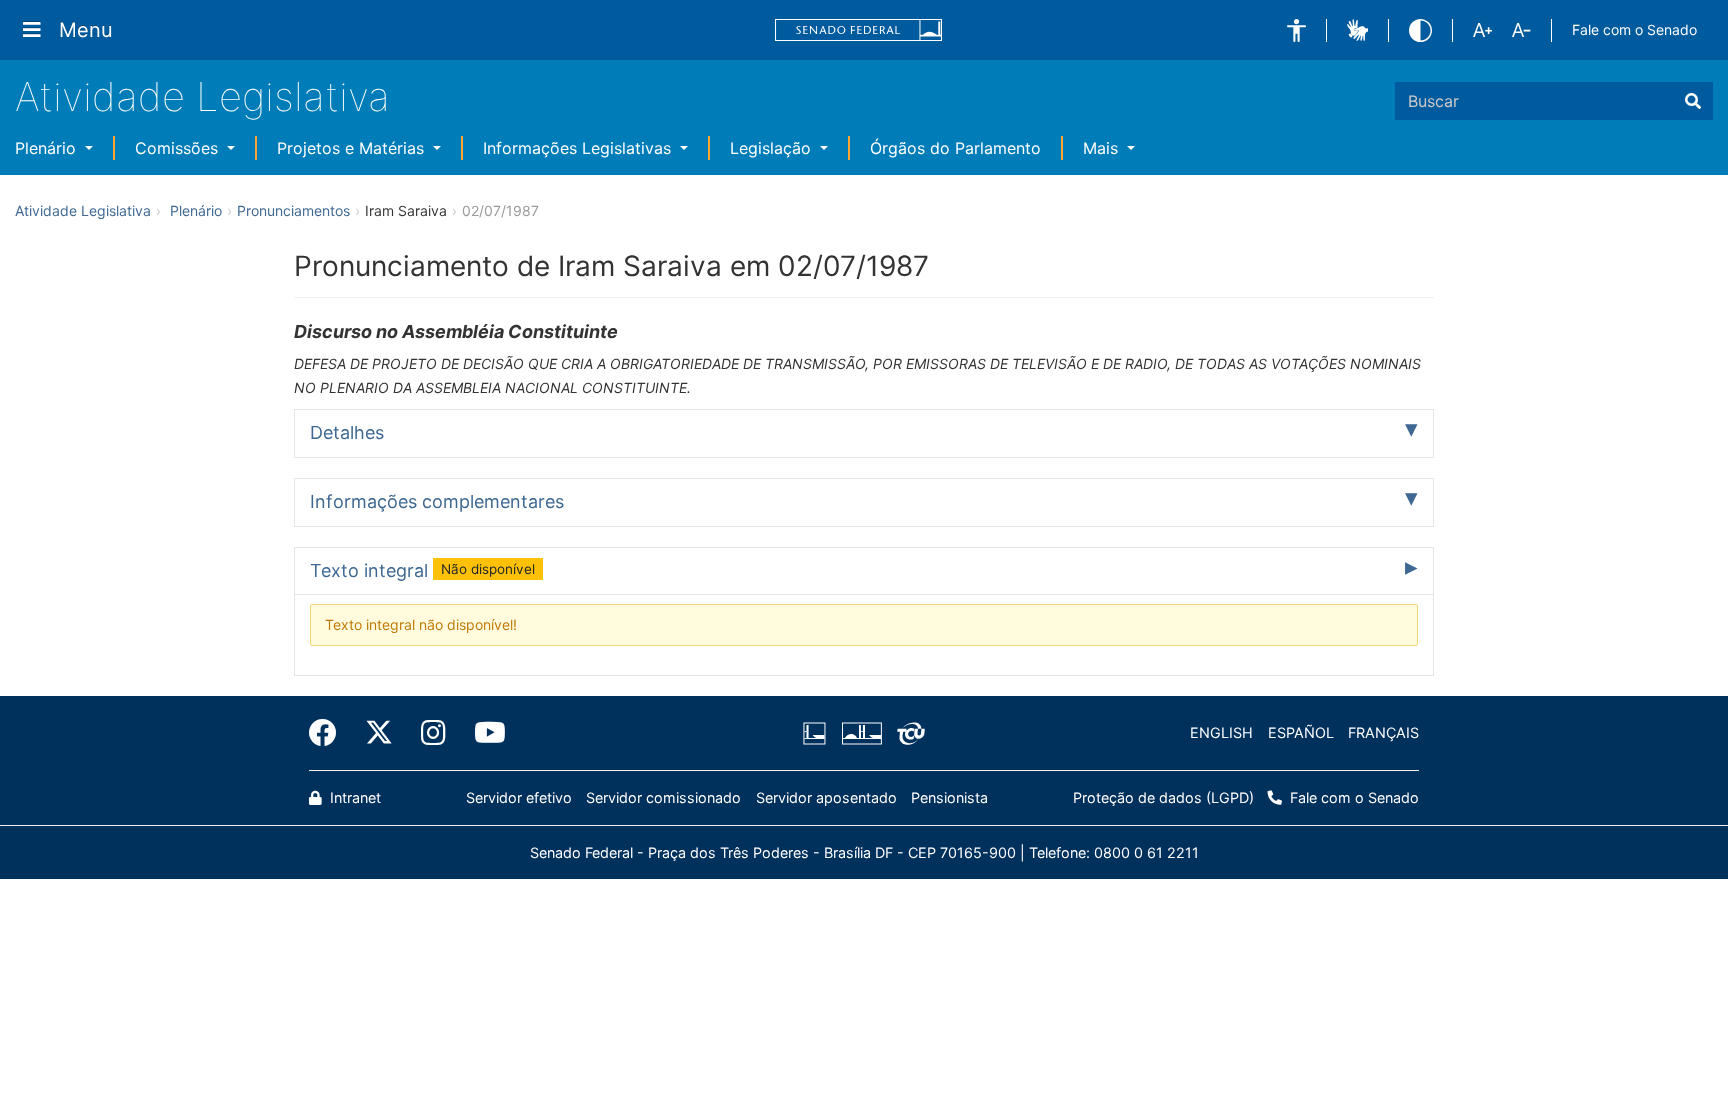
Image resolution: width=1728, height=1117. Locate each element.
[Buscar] (1693, 101)
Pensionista (949, 797)
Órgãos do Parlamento (955, 148)
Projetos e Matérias (353, 148)
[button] (1296, 30)
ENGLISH (1221, 732)
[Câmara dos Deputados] (818, 733)
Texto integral (422, 570)
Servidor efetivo (519, 797)
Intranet (353, 797)
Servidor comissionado (663, 797)
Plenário (48, 148)
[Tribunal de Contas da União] (907, 733)
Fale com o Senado (1634, 29)
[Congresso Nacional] (861, 733)
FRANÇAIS (1383, 732)
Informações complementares (437, 501)
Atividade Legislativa (202, 96)
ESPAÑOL (1301, 732)
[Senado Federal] (859, 30)
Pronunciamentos (293, 210)
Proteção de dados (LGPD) (1163, 797)
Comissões (179, 148)
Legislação (773, 148)
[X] (379, 733)
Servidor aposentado (826, 797)
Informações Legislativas (579, 148)
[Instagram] (433, 733)
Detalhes (347, 432)
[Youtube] (483, 733)
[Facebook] (330, 733)
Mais (1103, 148)
